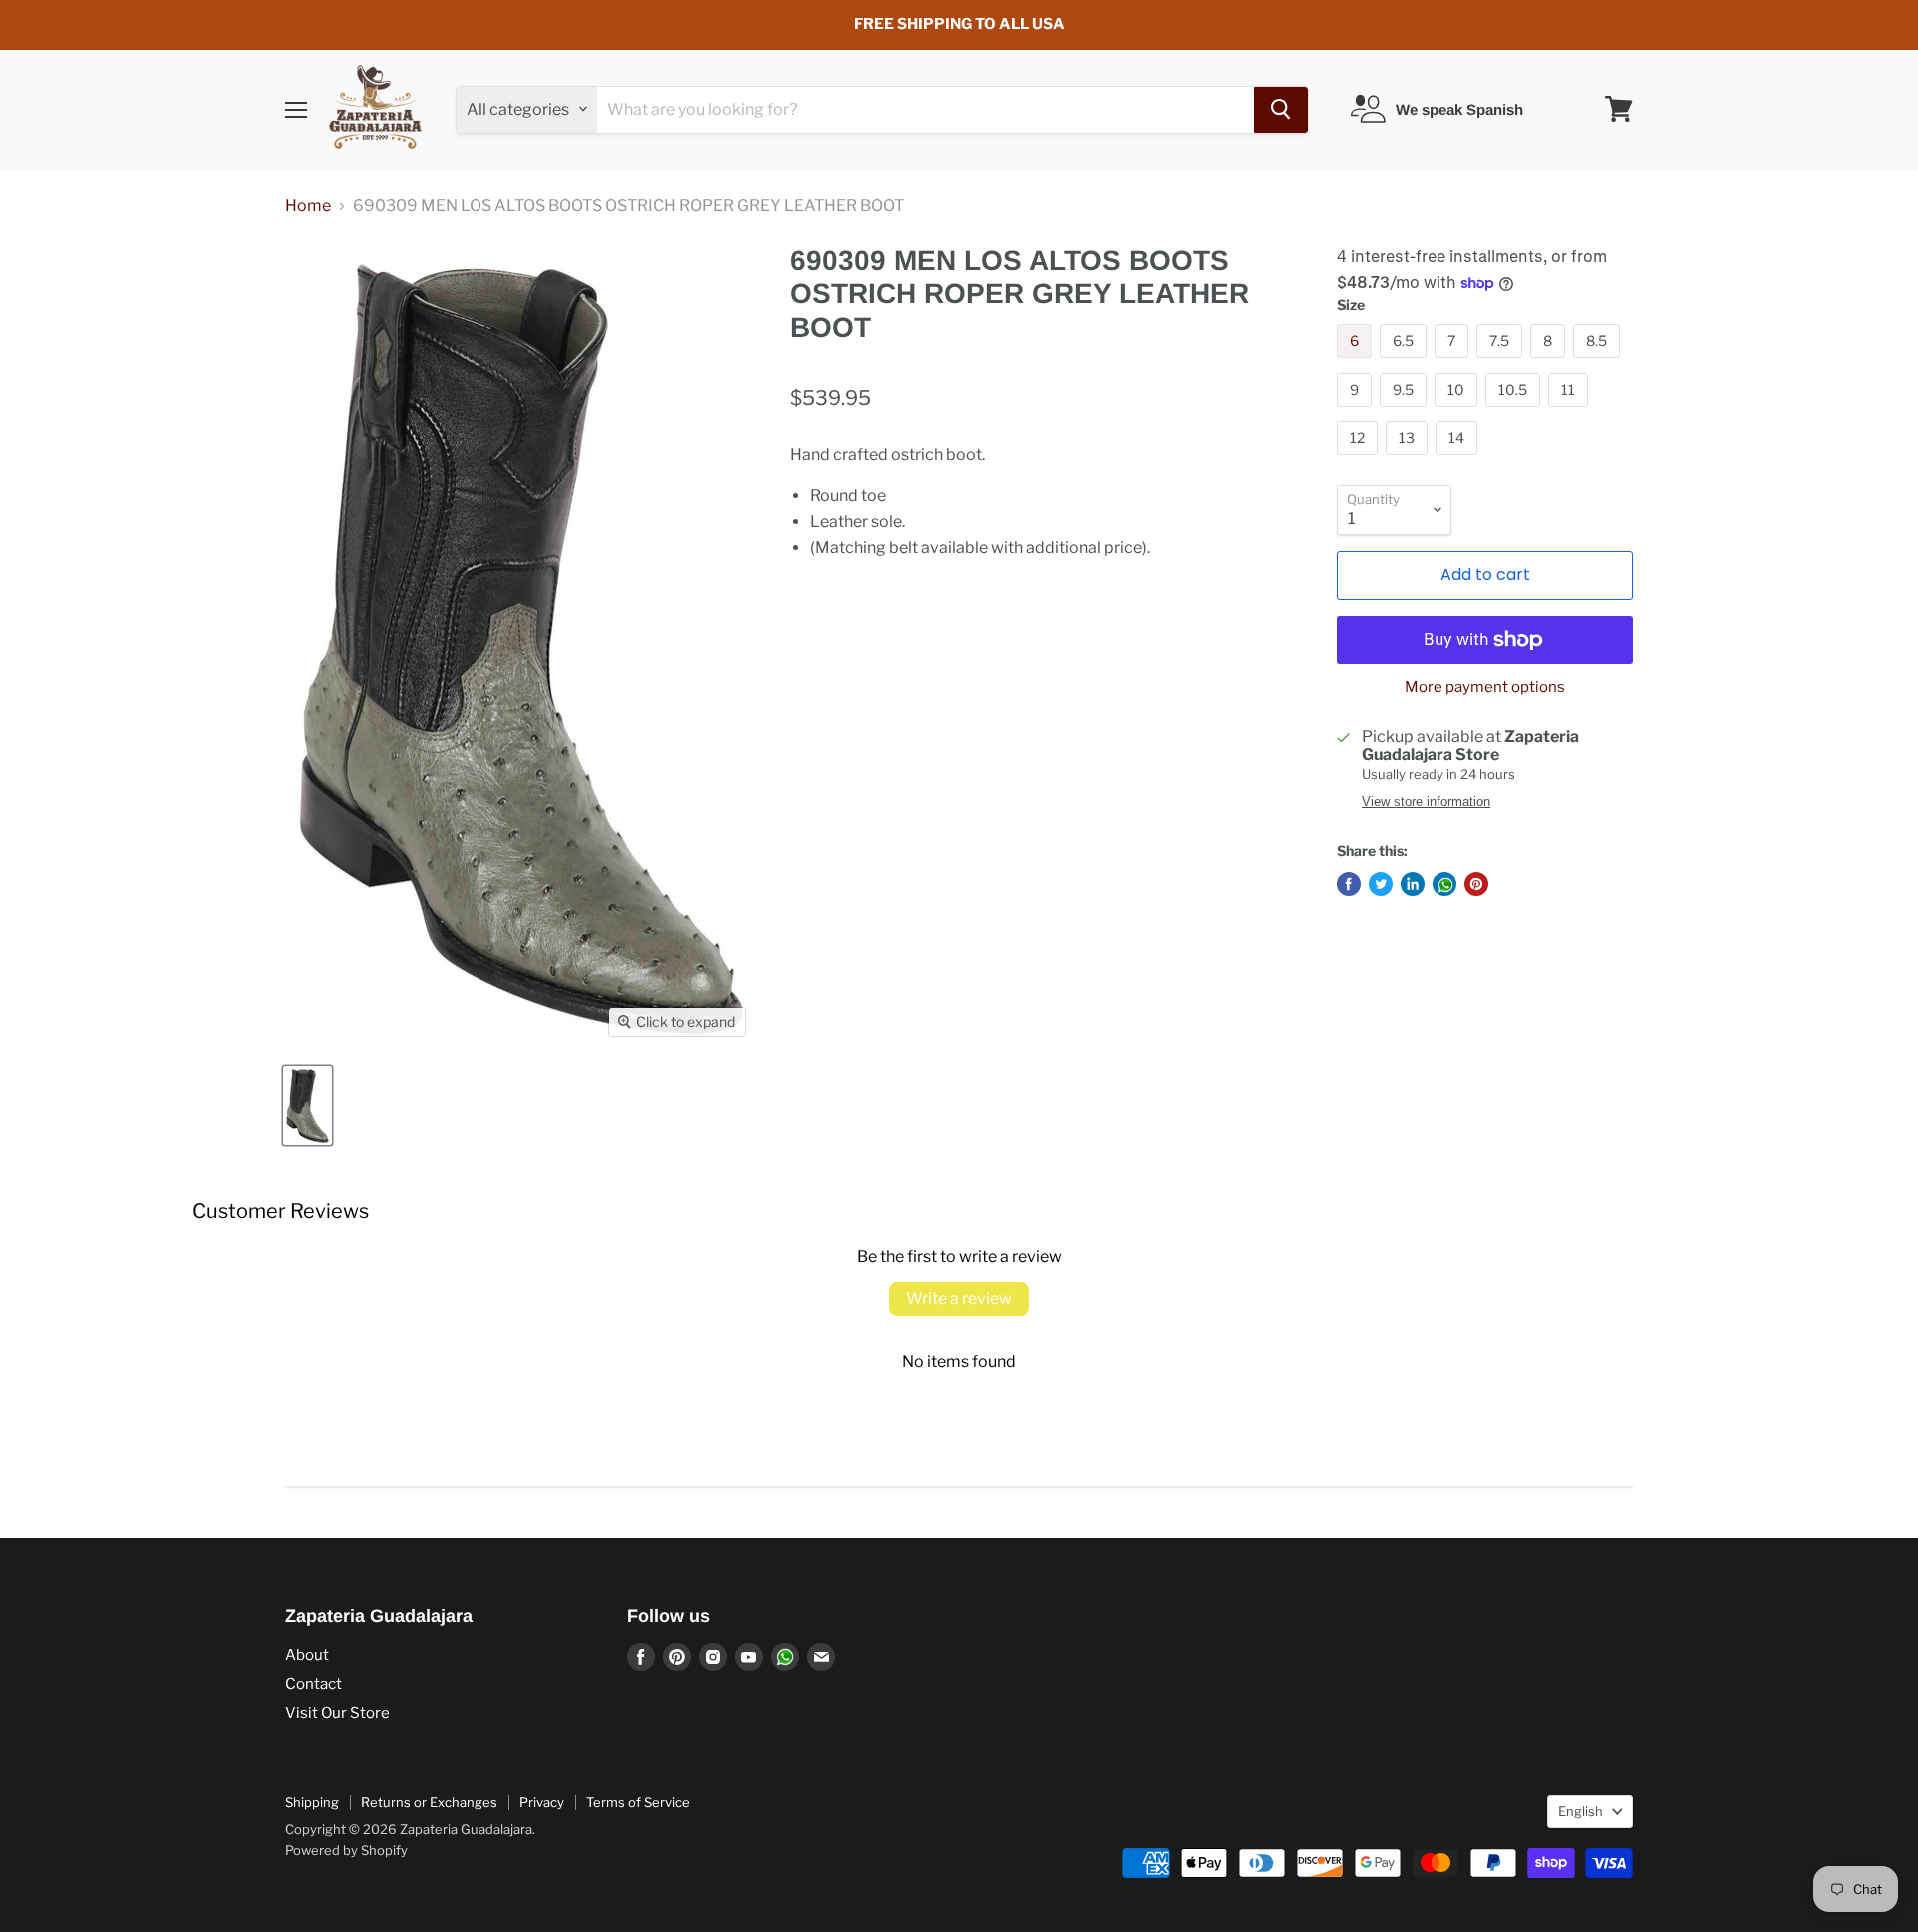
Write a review (959, 1298)
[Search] (1281, 109)
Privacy (542, 1802)
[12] (1360, 459)
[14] (1459, 459)
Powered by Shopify (346, 1850)
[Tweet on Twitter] (1381, 884)
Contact (313, 1684)
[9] (1357, 411)
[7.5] (1502, 362)
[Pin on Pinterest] (1476, 884)
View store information (1426, 802)
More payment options (1485, 688)
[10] (1458, 411)
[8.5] (1599, 362)
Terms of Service (638, 1802)
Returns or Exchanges (429, 1802)
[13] (1409, 459)
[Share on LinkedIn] (1413, 884)
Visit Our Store (337, 1713)
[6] (1357, 362)
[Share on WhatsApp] (1444, 884)
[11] (1571, 411)
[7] (1454, 362)
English (1581, 1811)
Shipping (312, 1802)
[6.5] (1406, 362)
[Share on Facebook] (1349, 884)
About (307, 1655)
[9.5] (1406, 411)
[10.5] (1515, 411)
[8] (1550, 362)
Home (308, 206)
